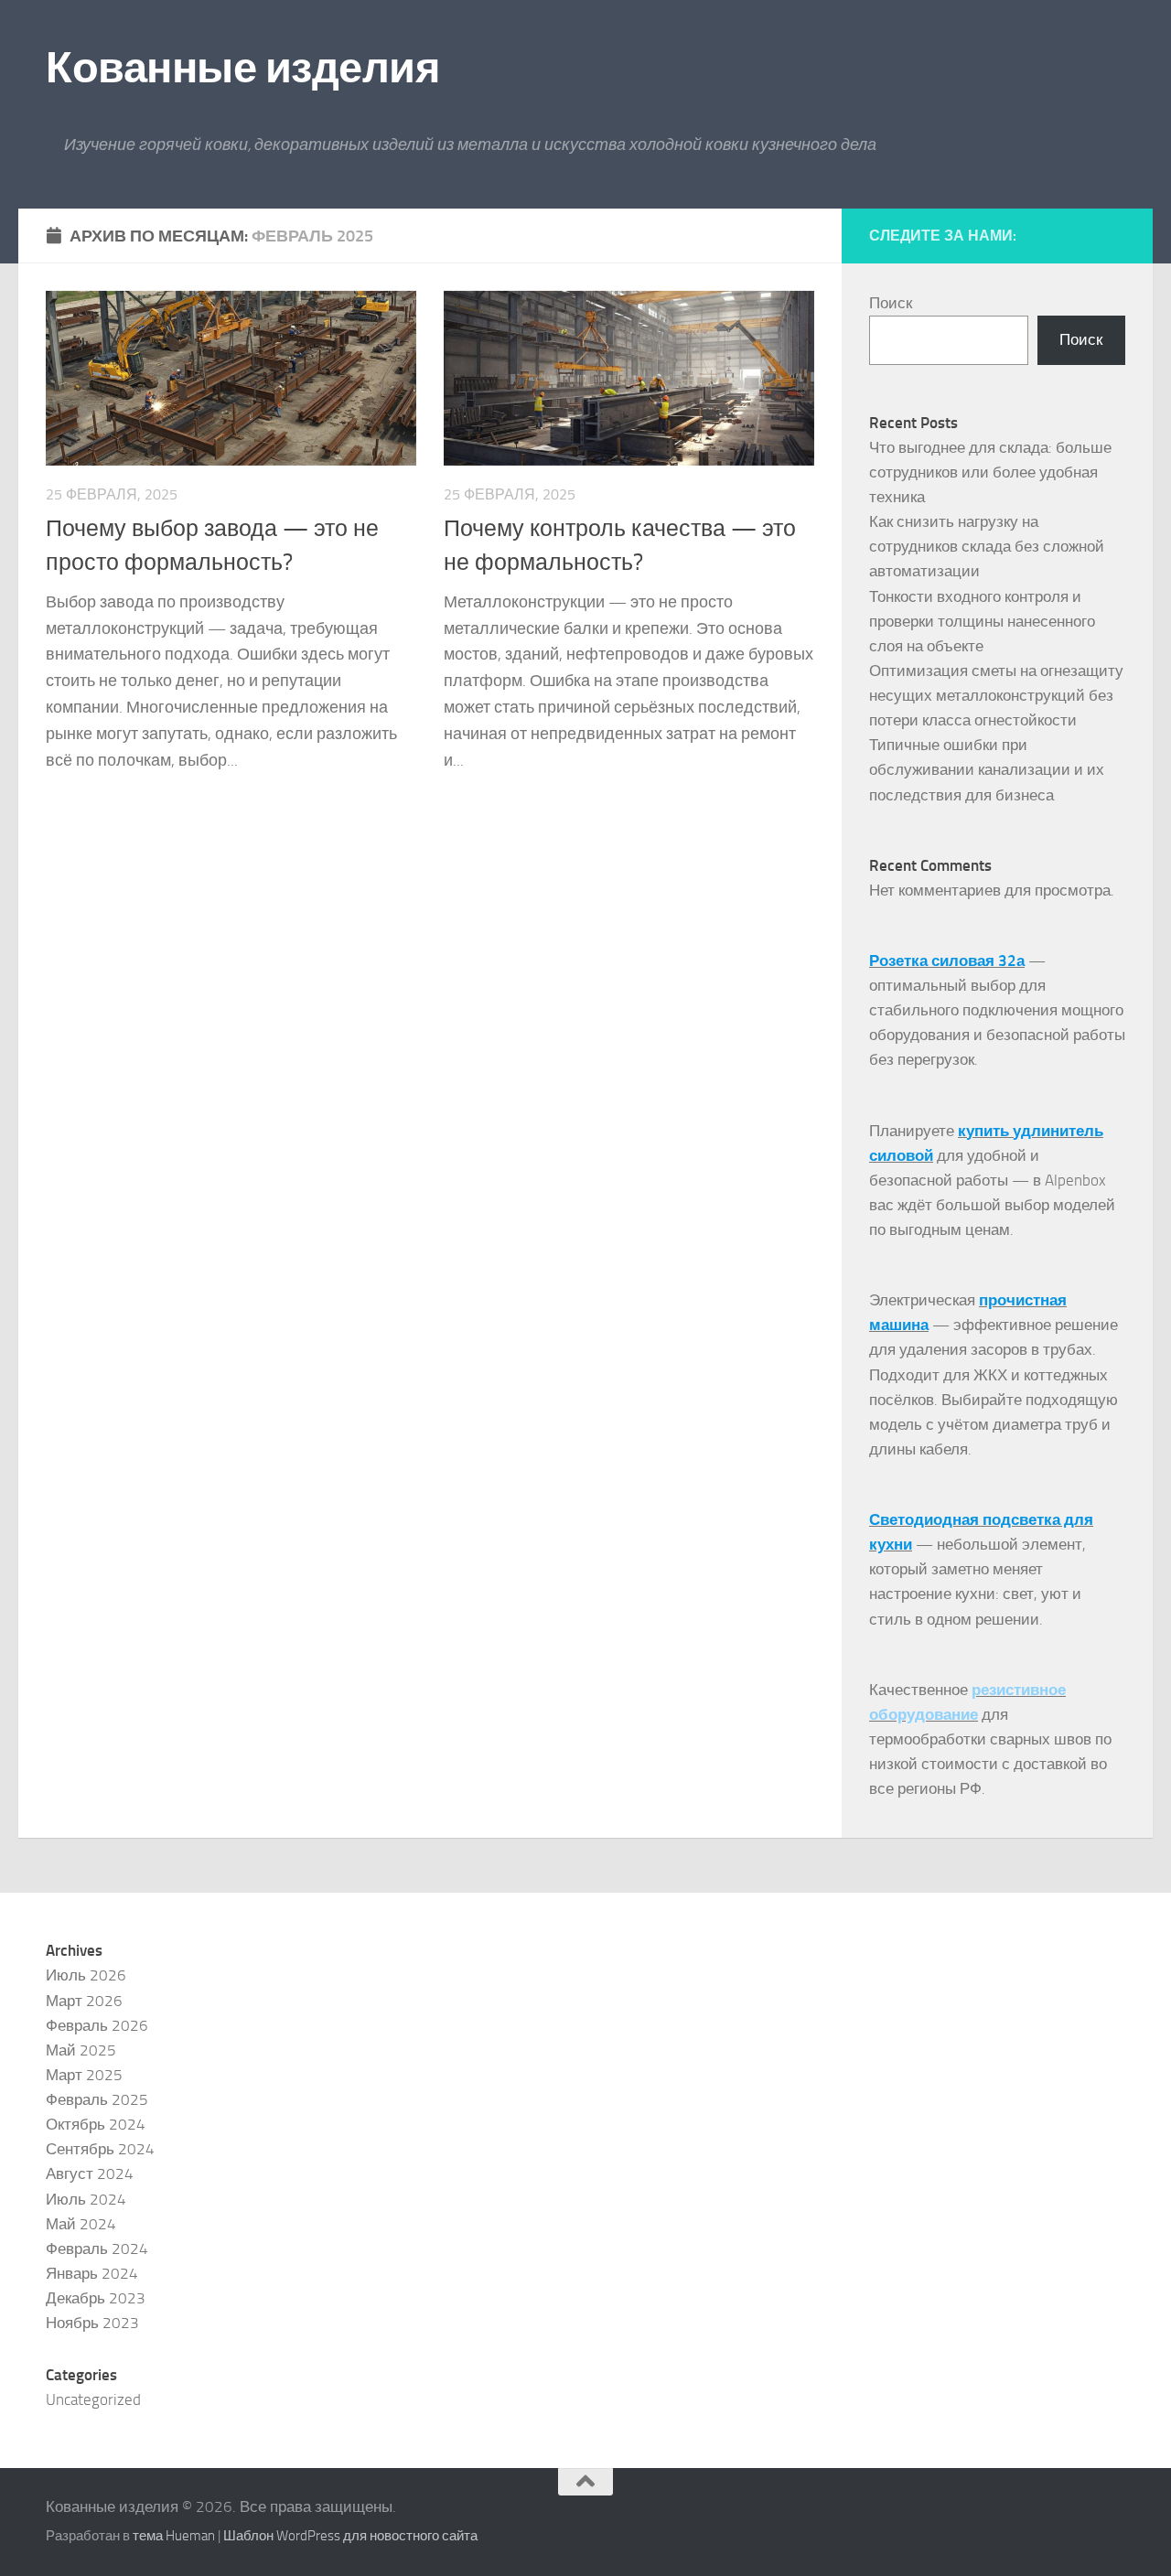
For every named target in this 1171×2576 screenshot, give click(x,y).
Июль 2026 (86, 1975)
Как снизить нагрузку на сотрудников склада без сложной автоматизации (987, 546)
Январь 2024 (92, 2273)
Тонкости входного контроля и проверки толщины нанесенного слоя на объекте (982, 621)
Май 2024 (81, 2224)
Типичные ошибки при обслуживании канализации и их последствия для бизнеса (987, 769)
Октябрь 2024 (96, 2124)
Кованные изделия (242, 67)
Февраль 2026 (97, 2025)
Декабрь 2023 (96, 2298)
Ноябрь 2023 (92, 2323)
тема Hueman (174, 2536)
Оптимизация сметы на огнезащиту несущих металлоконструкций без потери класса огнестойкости (996, 695)
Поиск (891, 303)
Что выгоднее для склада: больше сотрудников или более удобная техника (990, 472)
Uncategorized (93, 2399)
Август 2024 (90, 2173)
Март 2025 (84, 2075)
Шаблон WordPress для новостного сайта (350, 2536)
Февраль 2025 (97, 2099)
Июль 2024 (86, 2199)
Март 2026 (84, 2001)
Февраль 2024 (97, 2249)
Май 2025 (81, 2050)
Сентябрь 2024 (100, 2149)
